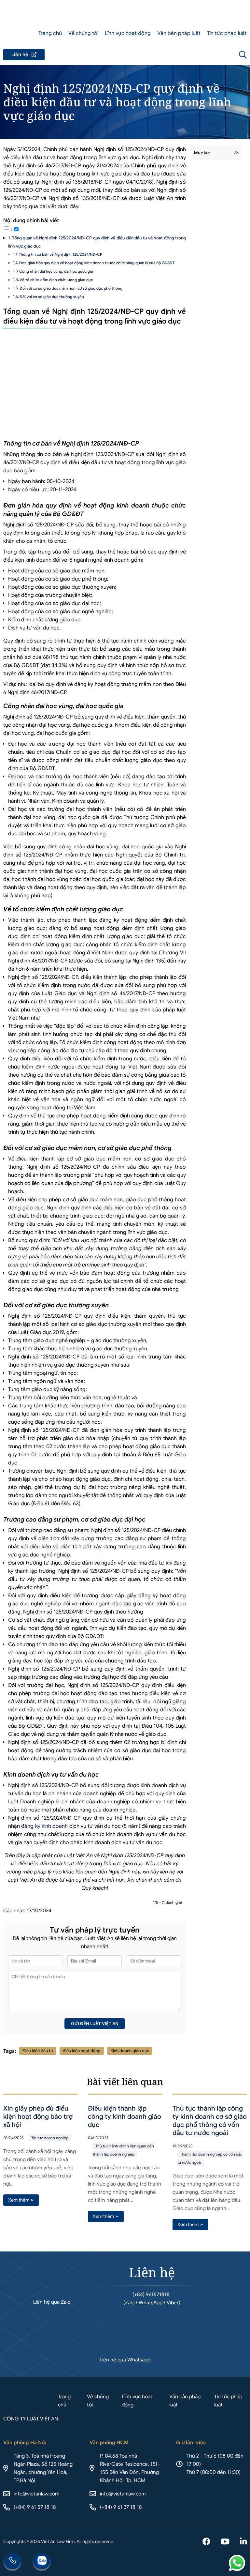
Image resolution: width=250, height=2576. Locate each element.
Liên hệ (24, 55)
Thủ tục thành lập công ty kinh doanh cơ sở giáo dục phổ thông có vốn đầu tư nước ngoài (210, 2121)
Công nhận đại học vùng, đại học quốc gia (56, 271)
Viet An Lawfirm (208, 55)
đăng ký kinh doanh (44, 1826)
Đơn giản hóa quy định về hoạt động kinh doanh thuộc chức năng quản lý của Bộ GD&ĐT (97, 263)
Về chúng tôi (83, 33)
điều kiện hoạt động (82, 2051)
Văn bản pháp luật (179, 33)
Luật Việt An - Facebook (206, 2542)
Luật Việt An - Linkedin (243, 2542)
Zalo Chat (42, 2562)
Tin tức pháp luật (227, 33)
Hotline (12, 2562)
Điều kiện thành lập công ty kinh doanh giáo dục (125, 2117)
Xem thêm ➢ (21, 2200)
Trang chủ (50, 33)
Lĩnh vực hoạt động (128, 33)
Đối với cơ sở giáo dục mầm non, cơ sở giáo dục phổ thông (71, 288)
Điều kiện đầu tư (38, 2051)
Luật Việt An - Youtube (225, 2542)
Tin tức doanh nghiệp (50, 2138)
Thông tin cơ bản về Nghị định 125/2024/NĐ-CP (61, 254)
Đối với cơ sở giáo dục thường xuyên (52, 297)
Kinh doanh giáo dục (130, 2051)
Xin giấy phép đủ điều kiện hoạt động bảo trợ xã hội (38, 2117)
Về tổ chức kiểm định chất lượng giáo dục (56, 280)
